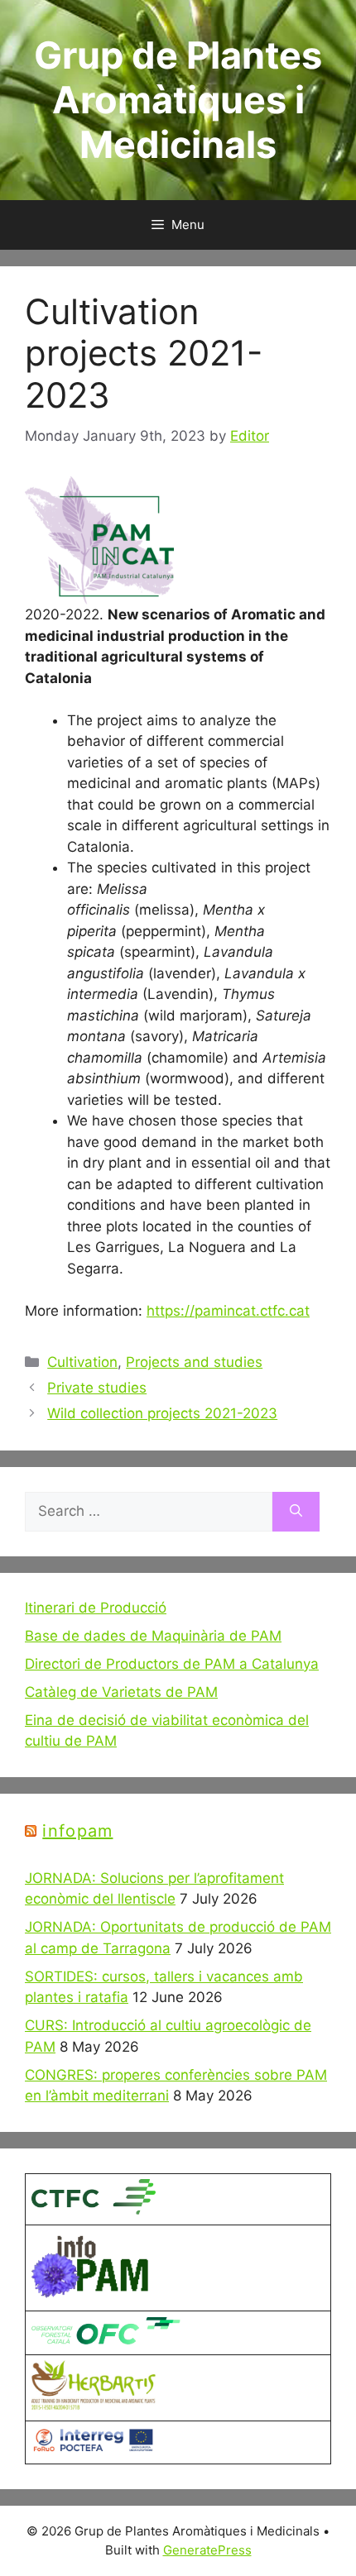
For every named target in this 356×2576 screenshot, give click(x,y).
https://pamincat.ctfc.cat (228, 1311)
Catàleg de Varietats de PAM (121, 1692)
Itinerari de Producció (96, 1608)
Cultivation (82, 1362)
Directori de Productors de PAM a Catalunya (172, 1664)
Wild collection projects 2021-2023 (162, 1413)
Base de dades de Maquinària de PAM (153, 1636)
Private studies (97, 1388)
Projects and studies (194, 1362)
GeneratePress (207, 2550)
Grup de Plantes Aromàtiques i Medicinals (178, 100)
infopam (77, 1831)
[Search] (296, 1512)
